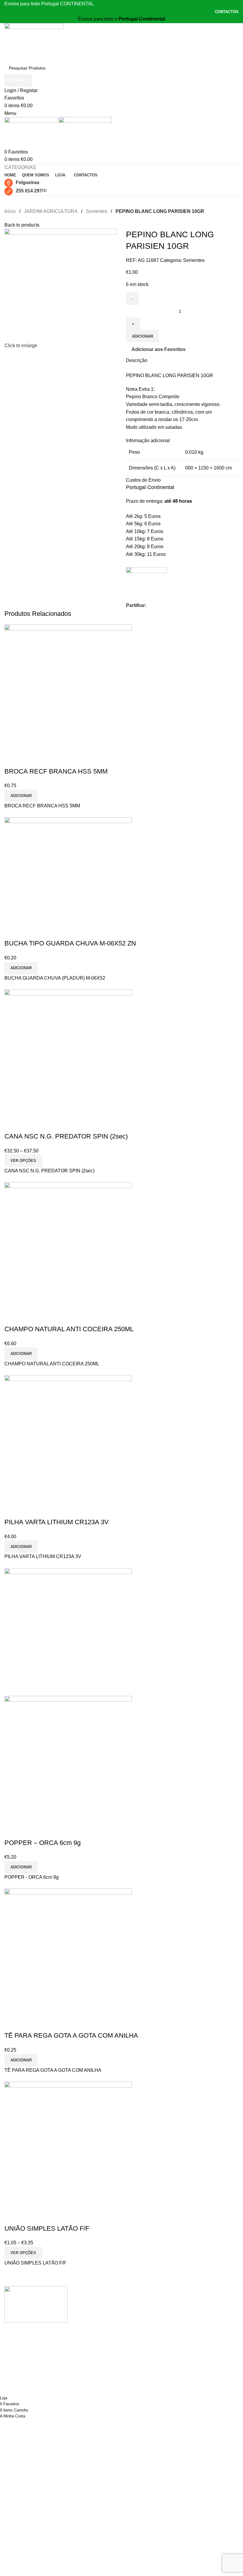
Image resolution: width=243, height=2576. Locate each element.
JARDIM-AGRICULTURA (51, 211)
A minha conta (100, 2302)
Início (10, 211)
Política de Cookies (106, 2324)
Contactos (96, 2358)
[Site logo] (34, 42)
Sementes (97, 211)
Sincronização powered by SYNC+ (34, 2386)
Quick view (12, 760)
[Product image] (68, 1759)
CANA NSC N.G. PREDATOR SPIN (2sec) (66, 1136)
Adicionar (143, 336)
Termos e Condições (107, 2335)
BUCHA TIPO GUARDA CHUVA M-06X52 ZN (70, 943)
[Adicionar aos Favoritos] (28, 760)
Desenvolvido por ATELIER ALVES (34, 2378)
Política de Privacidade (110, 2313)
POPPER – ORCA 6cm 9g (43, 1843)
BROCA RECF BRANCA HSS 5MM (56, 771)
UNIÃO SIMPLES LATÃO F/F (47, 2228)
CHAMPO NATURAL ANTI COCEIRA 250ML (69, 1329)
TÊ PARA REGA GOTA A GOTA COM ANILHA (71, 2035)
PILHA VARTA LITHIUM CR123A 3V (57, 1522)
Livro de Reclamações (109, 2346)
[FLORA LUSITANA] (146, 582)
